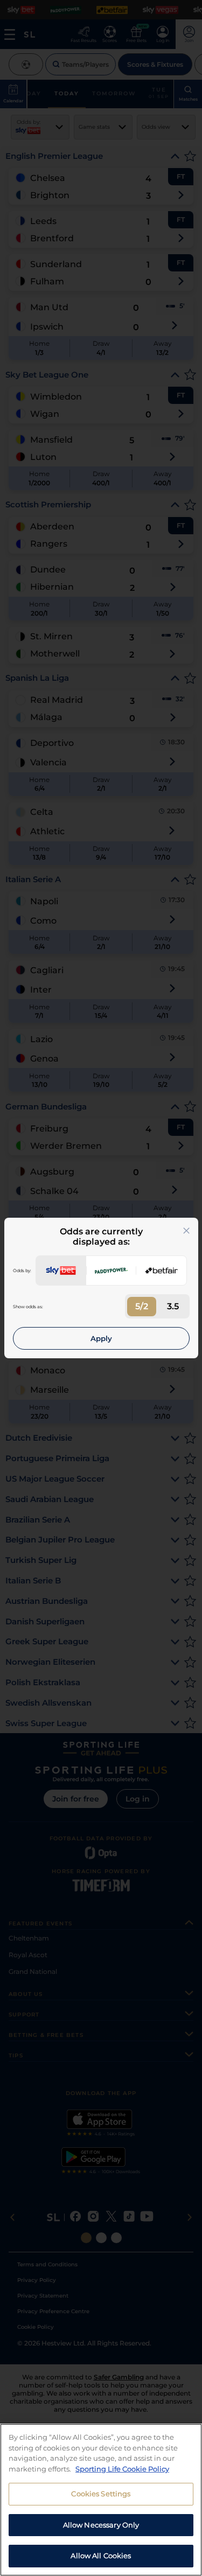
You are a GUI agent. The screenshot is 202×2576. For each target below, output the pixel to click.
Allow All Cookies (101, 2556)
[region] (101, 2500)
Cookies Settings (101, 2494)
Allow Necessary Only (101, 2525)
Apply (101, 1338)
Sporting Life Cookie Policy (122, 2469)
